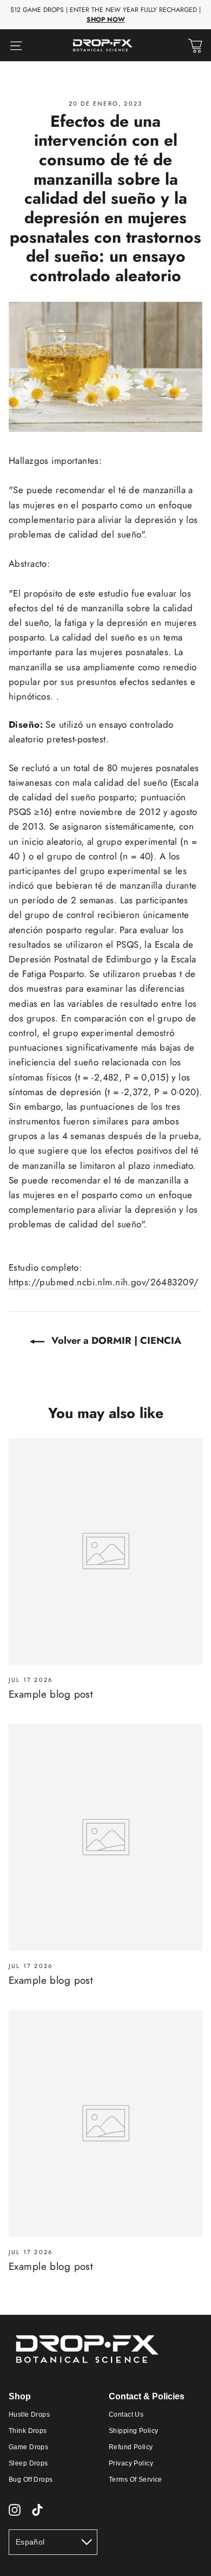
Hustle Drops (29, 2415)
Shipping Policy (133, 2431)
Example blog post (51, 1694)
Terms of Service (136, 2480)
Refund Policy (131, 2447)
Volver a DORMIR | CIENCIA (115, 1341)
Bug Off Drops (31, 2480)
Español (30, 2542)
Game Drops (28, 2447)
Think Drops (28, 2431)
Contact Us (126, 2415)
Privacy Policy (131, 2463)
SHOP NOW (106, 20)
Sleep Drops (28, 2463)
